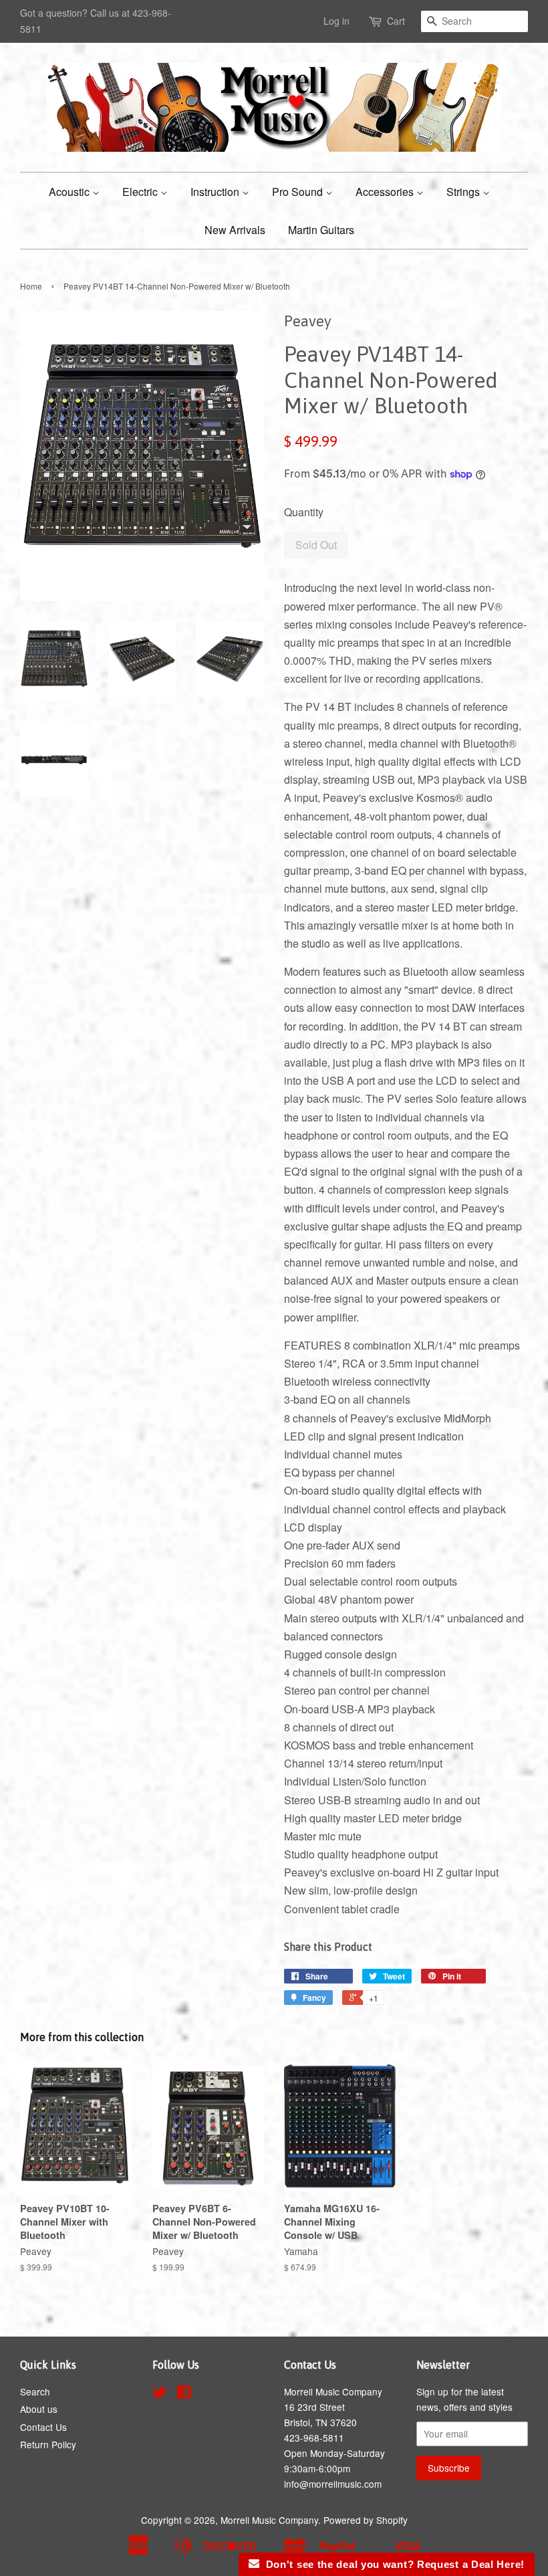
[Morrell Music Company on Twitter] (160, 2394)
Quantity (304, 512)
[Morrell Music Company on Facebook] (184, 2394)
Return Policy (48, 2444)
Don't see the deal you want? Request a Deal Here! (392, 2564)
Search (35, 2391)
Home (31, 286)
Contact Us (43, 2427)
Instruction (216, 192)
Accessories (386, 192)
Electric (141, 192)
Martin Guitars (321, 230)
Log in (336, 21)
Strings (464, 192)
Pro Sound (299, 192)
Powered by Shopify (366, 2520)
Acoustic (71, 192)
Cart (396, 21)
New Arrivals (235, 230)
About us (39, 2409)
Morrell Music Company (269, 2520)
